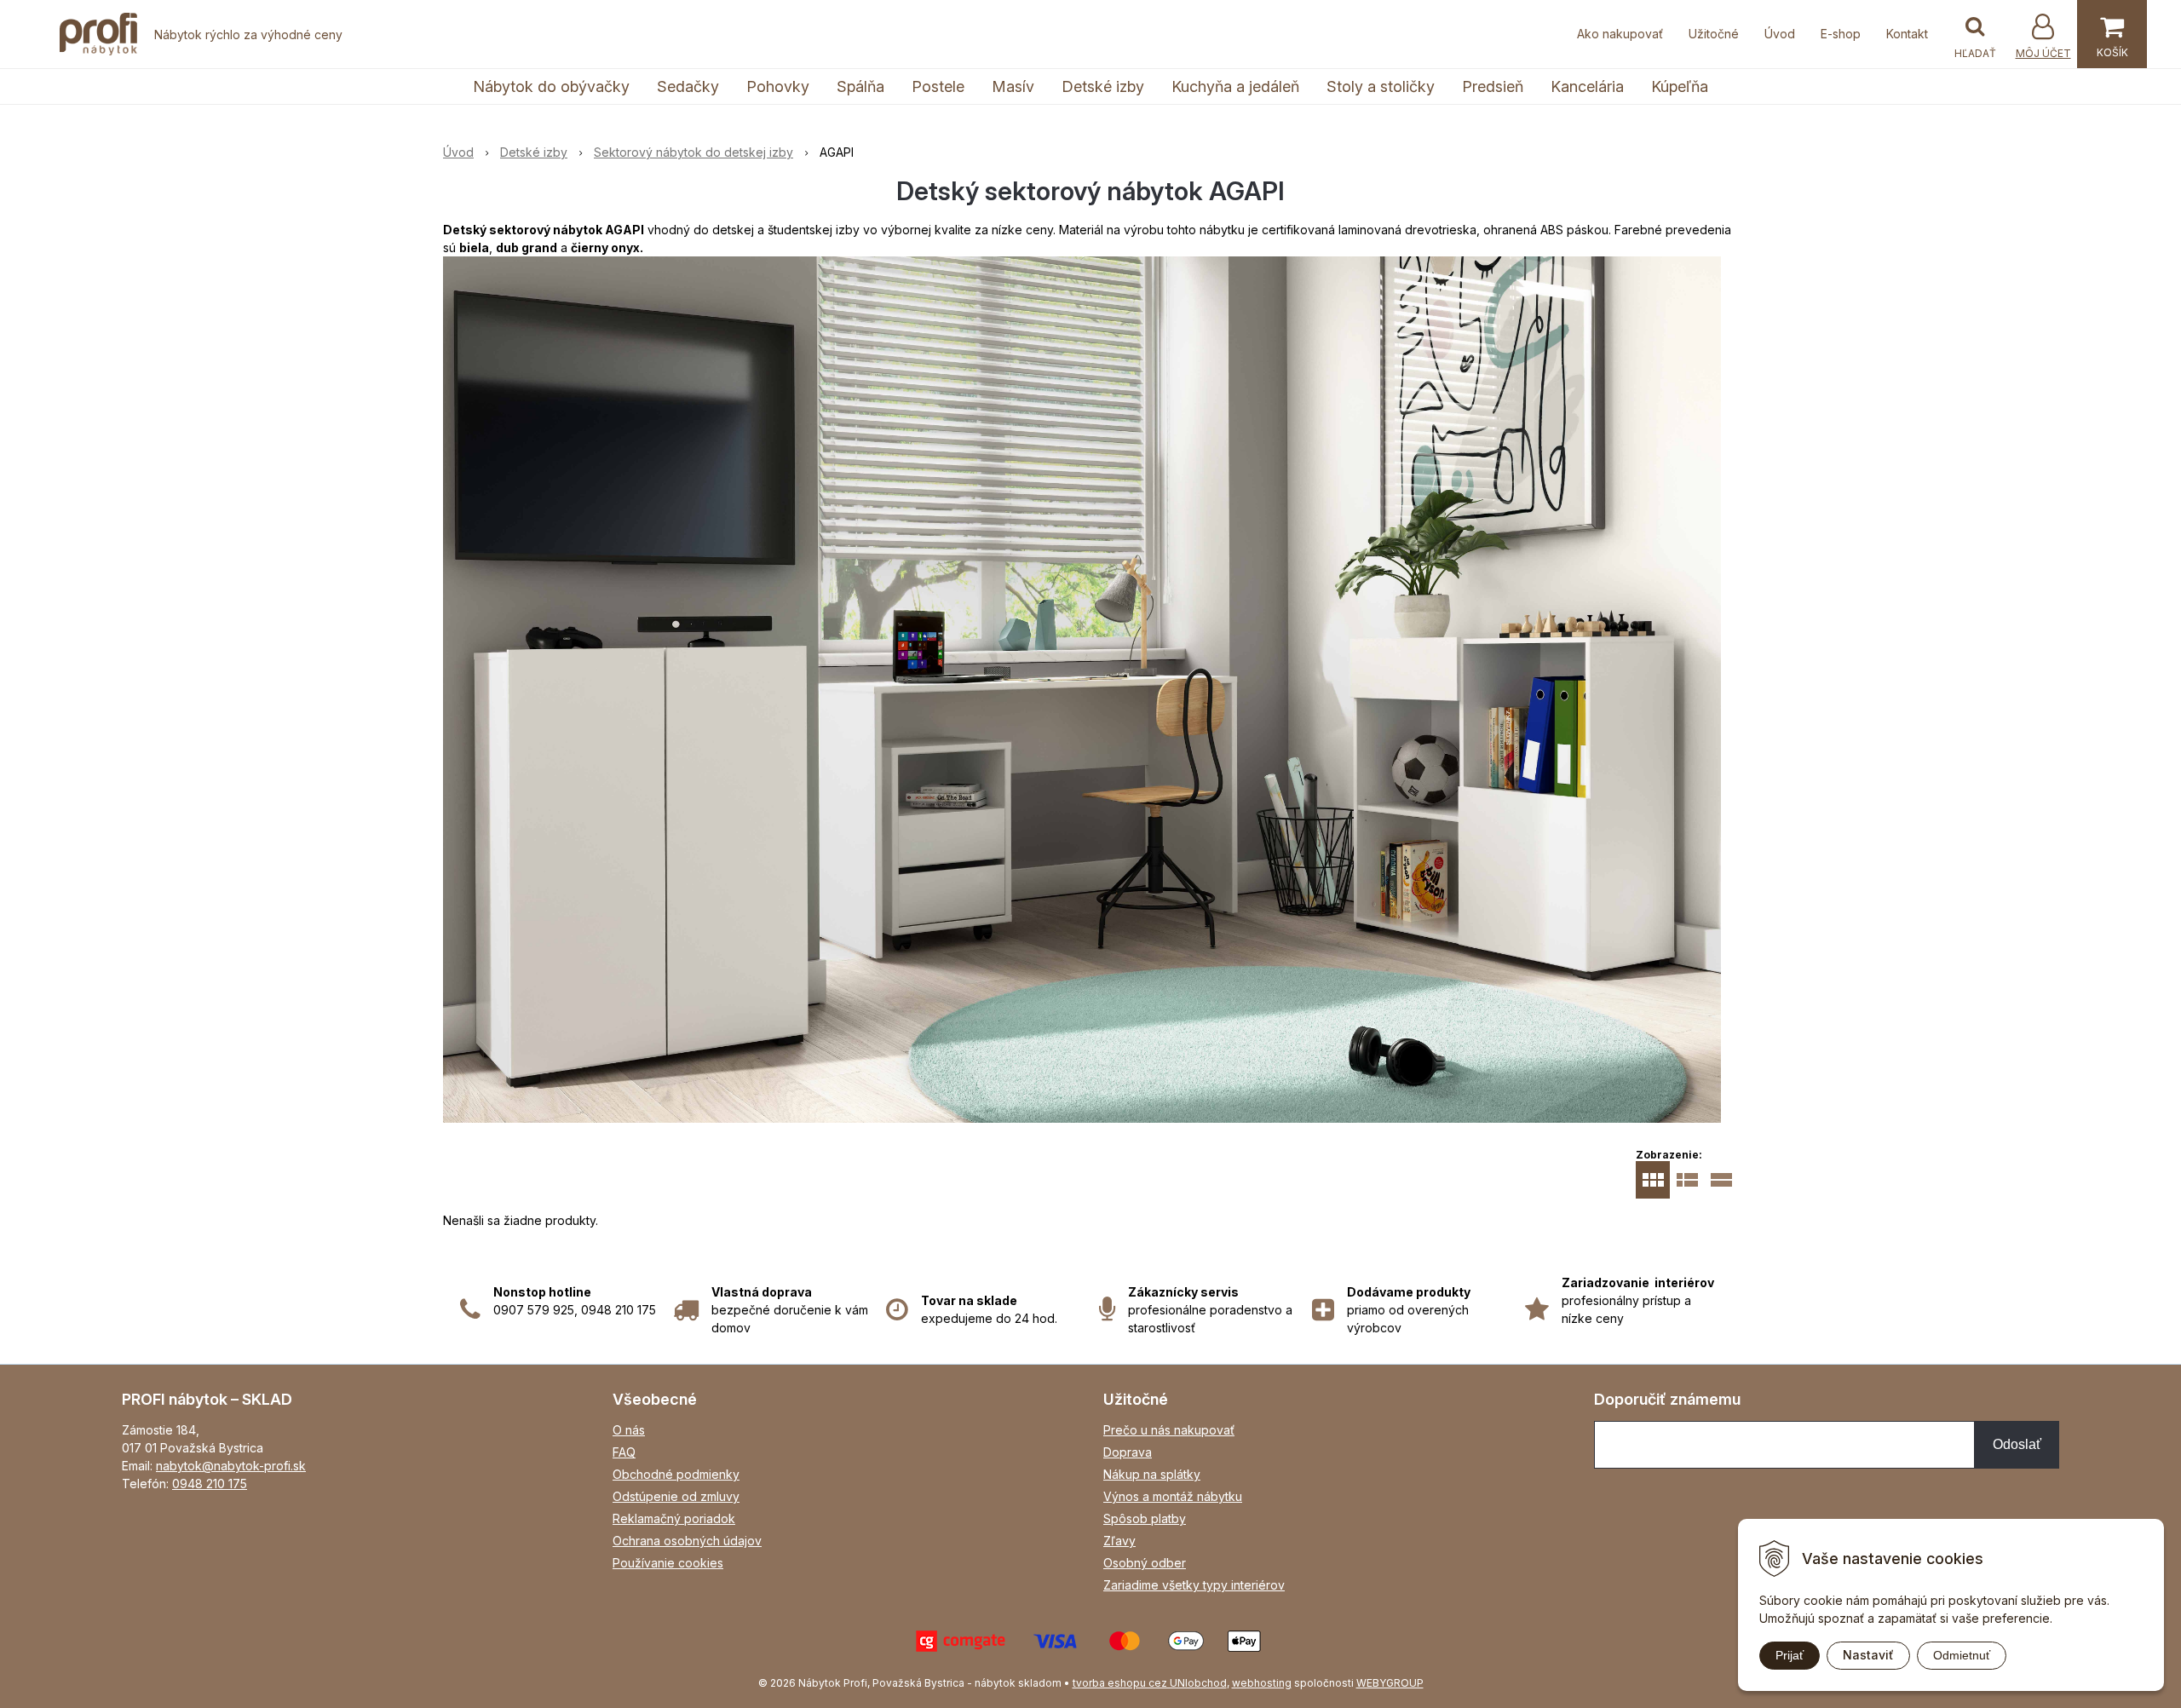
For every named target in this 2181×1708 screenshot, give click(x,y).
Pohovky (778, 86)
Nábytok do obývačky (551, 86)
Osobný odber (1145, 1563)
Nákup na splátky (1152, 1474)
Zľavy (1119, 1541)
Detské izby (1103, 86)
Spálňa (860, 86)
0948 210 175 (210, 1484)
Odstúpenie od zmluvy (676, 1496)
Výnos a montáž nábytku (1173, 1496)
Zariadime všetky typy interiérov (1194, 1585)
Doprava (1128, 1452)
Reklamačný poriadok (674, 1518)
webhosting (1262, 1683)
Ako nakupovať (1620, 34)
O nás (629, 1430)
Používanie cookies (668, 1563)
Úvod (1780, 34)
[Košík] (2112, 34)
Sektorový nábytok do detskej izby (693, 152)
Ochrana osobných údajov (687, 1541)
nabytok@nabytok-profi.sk (231, 1466)
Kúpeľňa (1680, 86)
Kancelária (1587, 86)
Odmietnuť (1962, 1655)
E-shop (1841, 34)
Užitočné (1714, 34)
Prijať (1790, 1655)
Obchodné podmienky (676, 1474)
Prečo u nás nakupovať (1169, 1430)
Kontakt (1907, 34)
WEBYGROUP (1390, 1683)
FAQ (624, 1452)
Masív (1013, 86)
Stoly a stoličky (1381, 86)
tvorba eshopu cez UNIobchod (1150, 1683)
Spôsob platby (1145, 1518)
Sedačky (688, 86)
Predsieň (1493, 86)
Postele (938, 86)
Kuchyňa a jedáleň (1235, 86)
